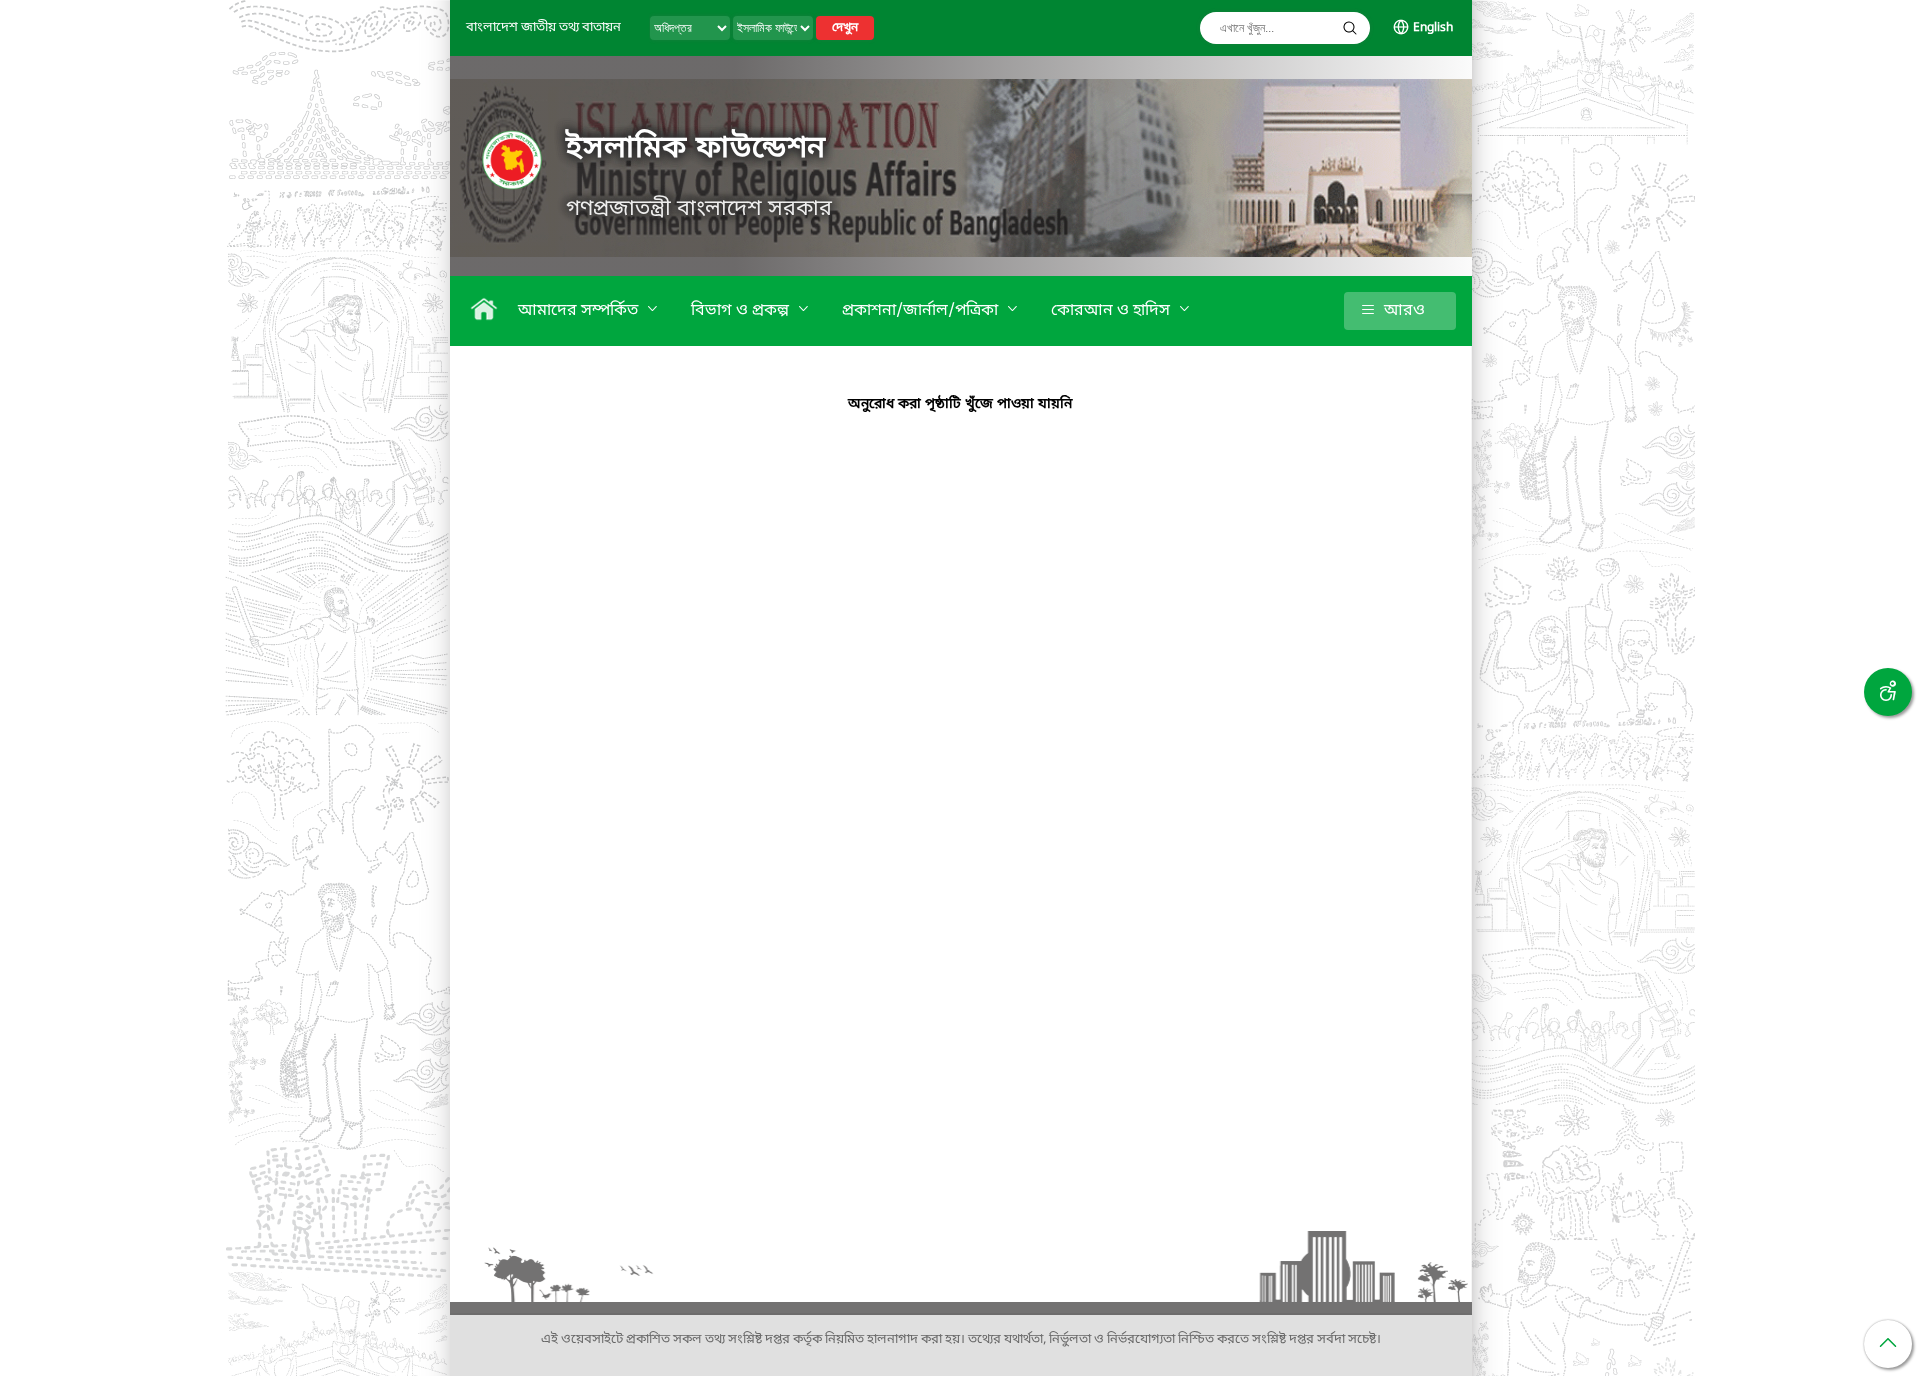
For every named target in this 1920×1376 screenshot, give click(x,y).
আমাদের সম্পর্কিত (580, 311)
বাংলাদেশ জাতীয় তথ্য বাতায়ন (543, 27)
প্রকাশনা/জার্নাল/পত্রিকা (922, 311)
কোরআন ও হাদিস (1112, 311)
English (1433, 28)
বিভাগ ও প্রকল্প (742, 311)
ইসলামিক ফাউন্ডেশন (696, 149)
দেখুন (845, 28)
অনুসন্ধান (1350, 28)
